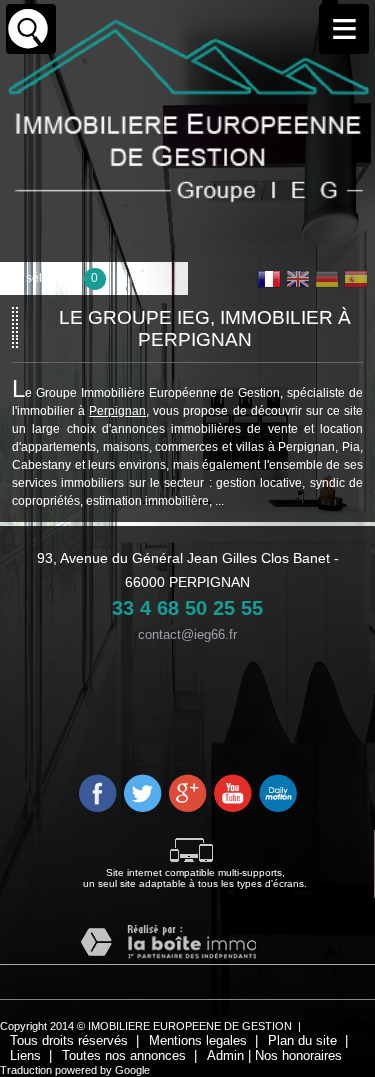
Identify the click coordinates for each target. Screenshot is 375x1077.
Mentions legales (198, 1040)
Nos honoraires (298, 1055)
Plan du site (302, 1040)
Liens (25, 1055)
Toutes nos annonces (124, 1055)
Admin (225, 1055)
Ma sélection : (52, 278)
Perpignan (117, 411)
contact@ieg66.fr (187, 635)
